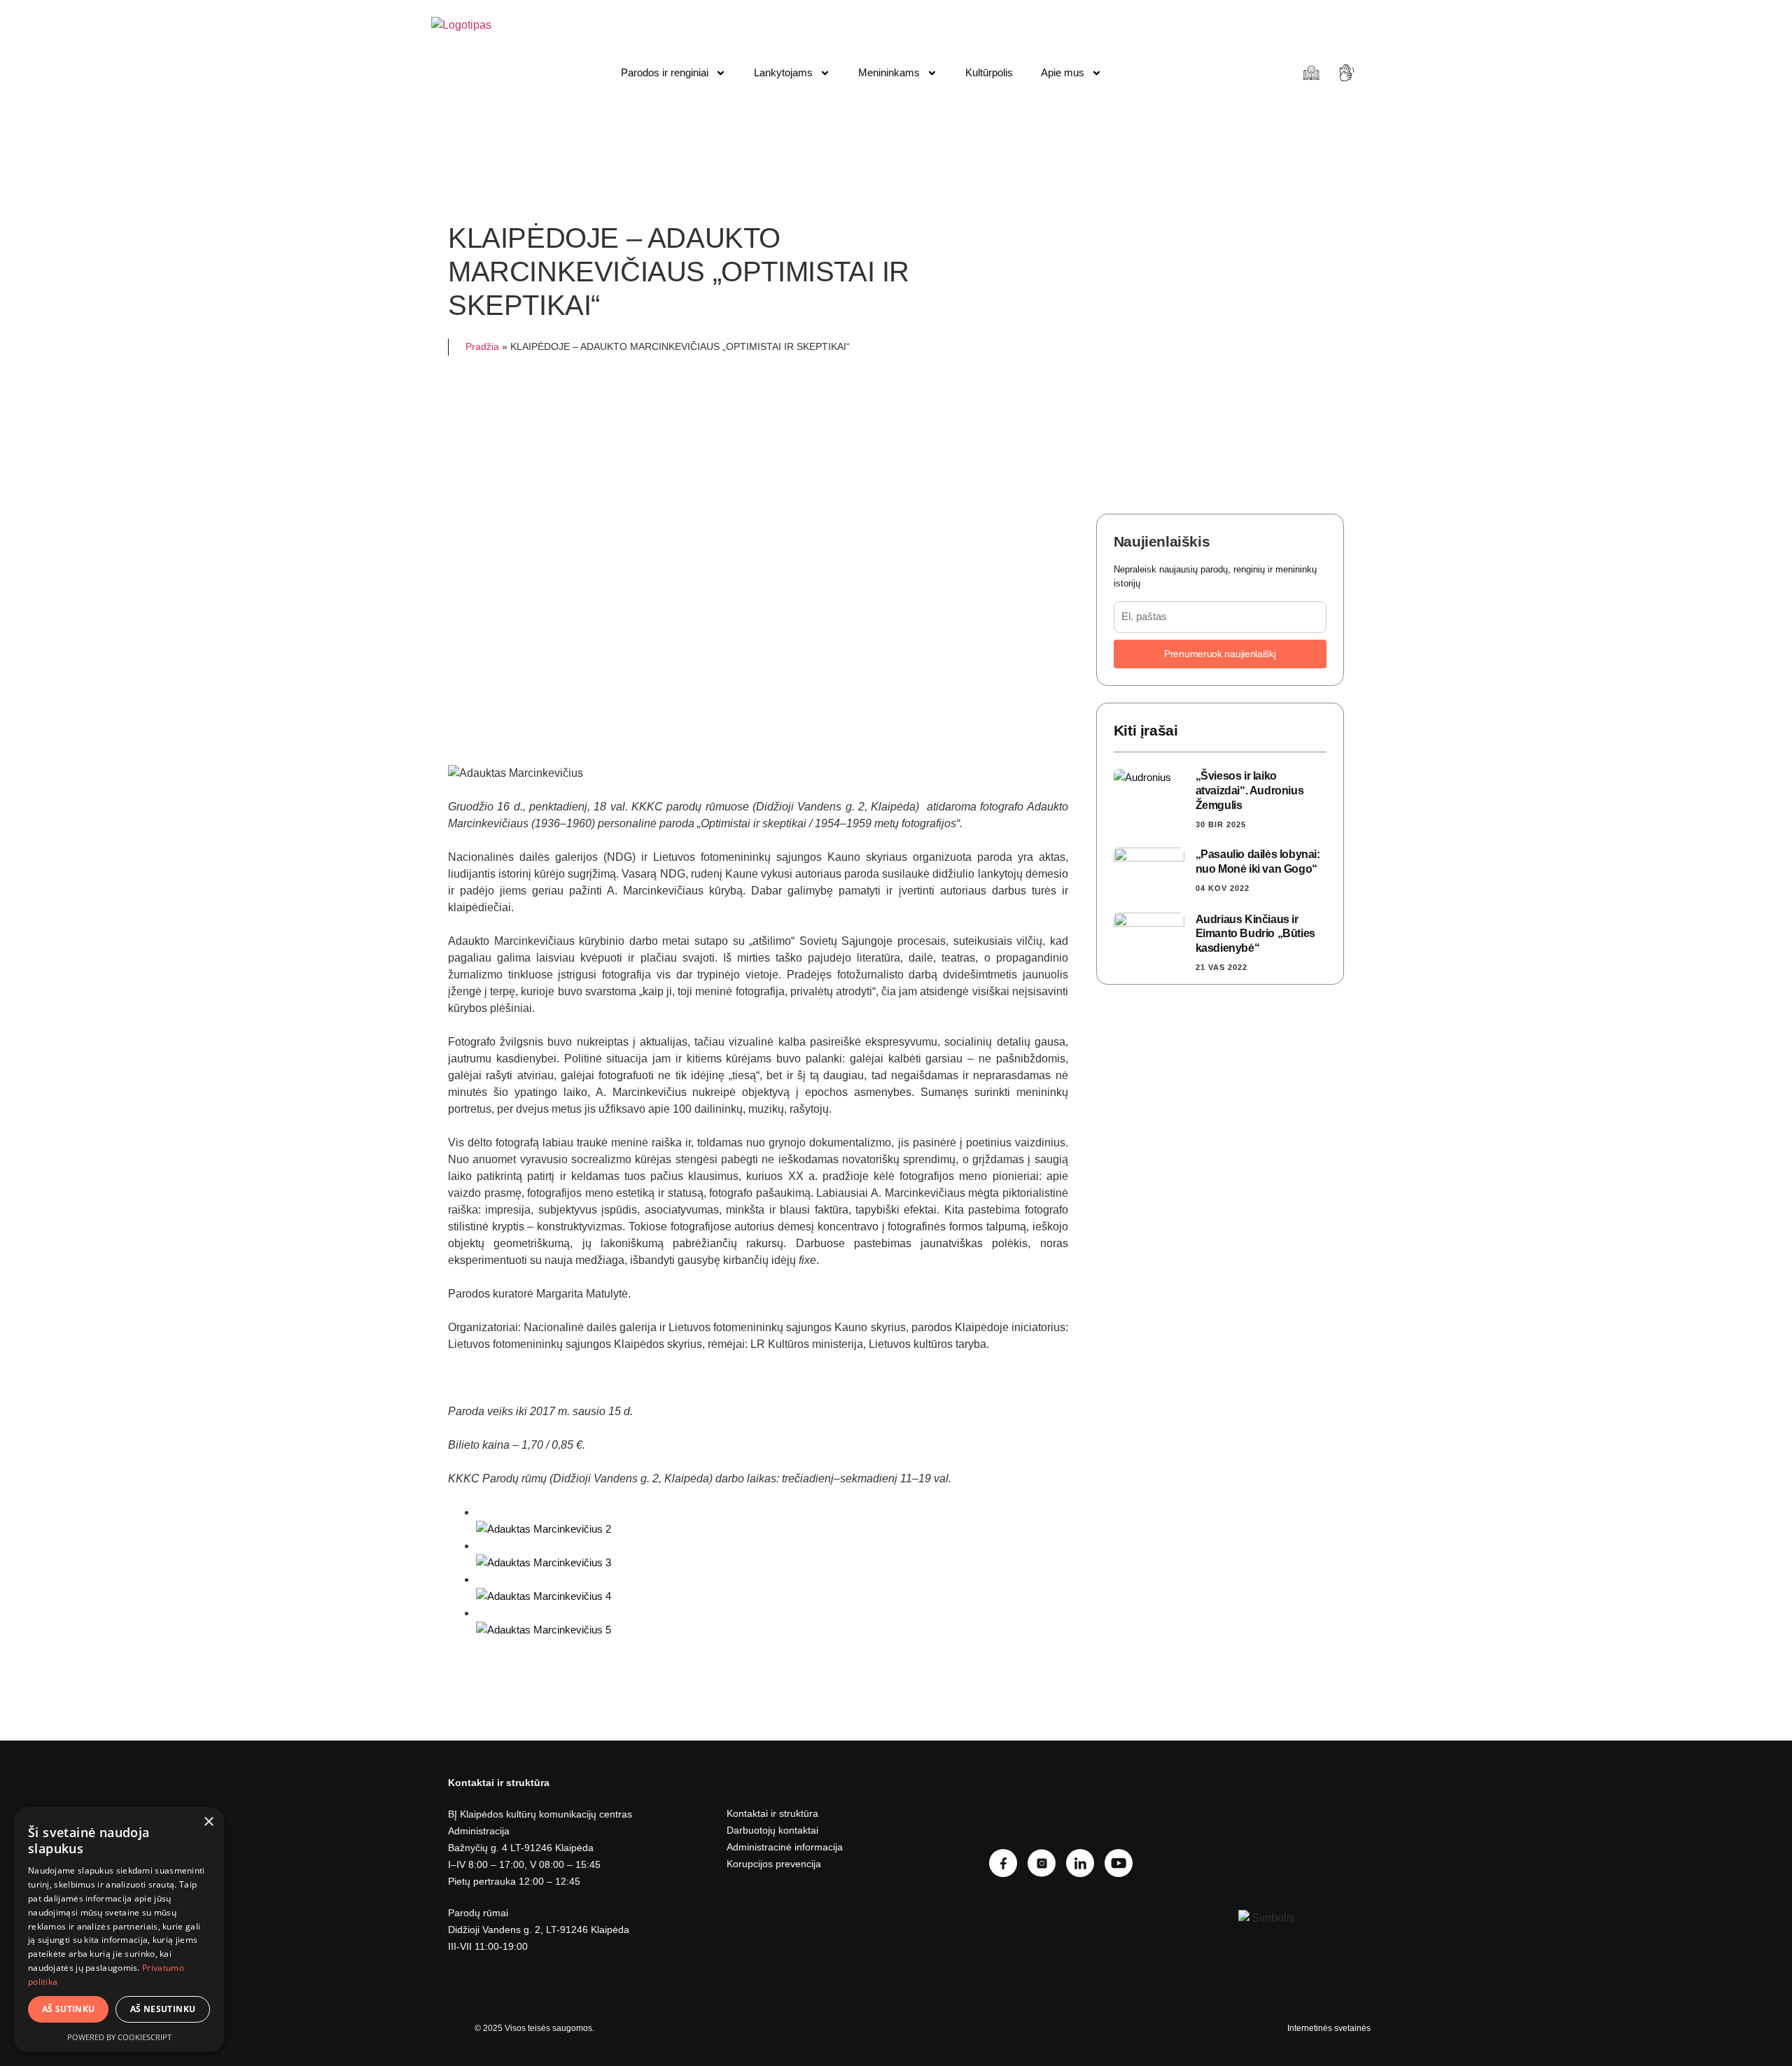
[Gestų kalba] (1349, 73)
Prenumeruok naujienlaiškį (1220, 654)
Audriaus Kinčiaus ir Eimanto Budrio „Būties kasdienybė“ (1255, 934)
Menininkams (889, 72)
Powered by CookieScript (119, 2037)
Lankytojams (783, 72)
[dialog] (119, 1930)
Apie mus (1063, 72)
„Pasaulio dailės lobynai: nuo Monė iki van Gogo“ (1258, 862)
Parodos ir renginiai (665, 72)
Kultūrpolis (989, 72)
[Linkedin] (1085, 1863)
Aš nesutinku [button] (163, 2009)
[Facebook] (1008, 1863)
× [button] (208, 1822)
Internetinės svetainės (1329, 2028)
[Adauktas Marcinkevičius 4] (544, 1596)
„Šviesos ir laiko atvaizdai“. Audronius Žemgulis (1250, 790)
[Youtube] (1124, 1863)
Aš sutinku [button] (69, 2009)
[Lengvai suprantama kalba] (1313, 73)
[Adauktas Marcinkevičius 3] (544, 1562)
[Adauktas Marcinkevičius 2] (544, 1529)
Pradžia (482, 347)
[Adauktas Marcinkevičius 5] (544, 1630)
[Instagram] (1047, 1863)
